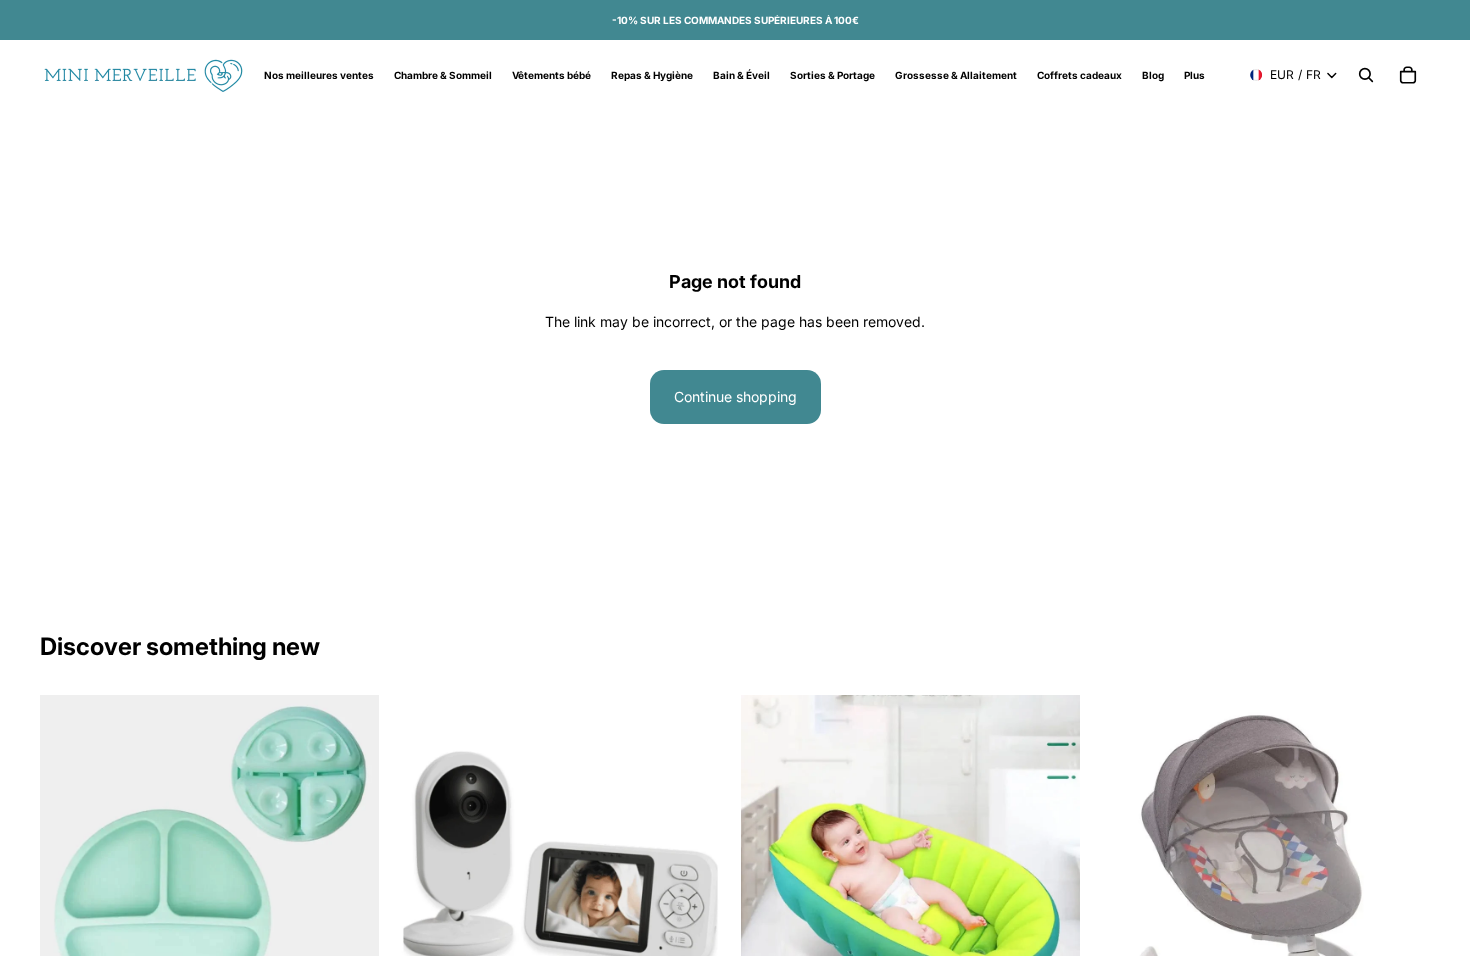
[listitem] (1194, 75)
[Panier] (1408, 75)
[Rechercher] (1366, 75)
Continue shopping (735, 396)
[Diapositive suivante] (699, 864)
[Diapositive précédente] (421, 864)
